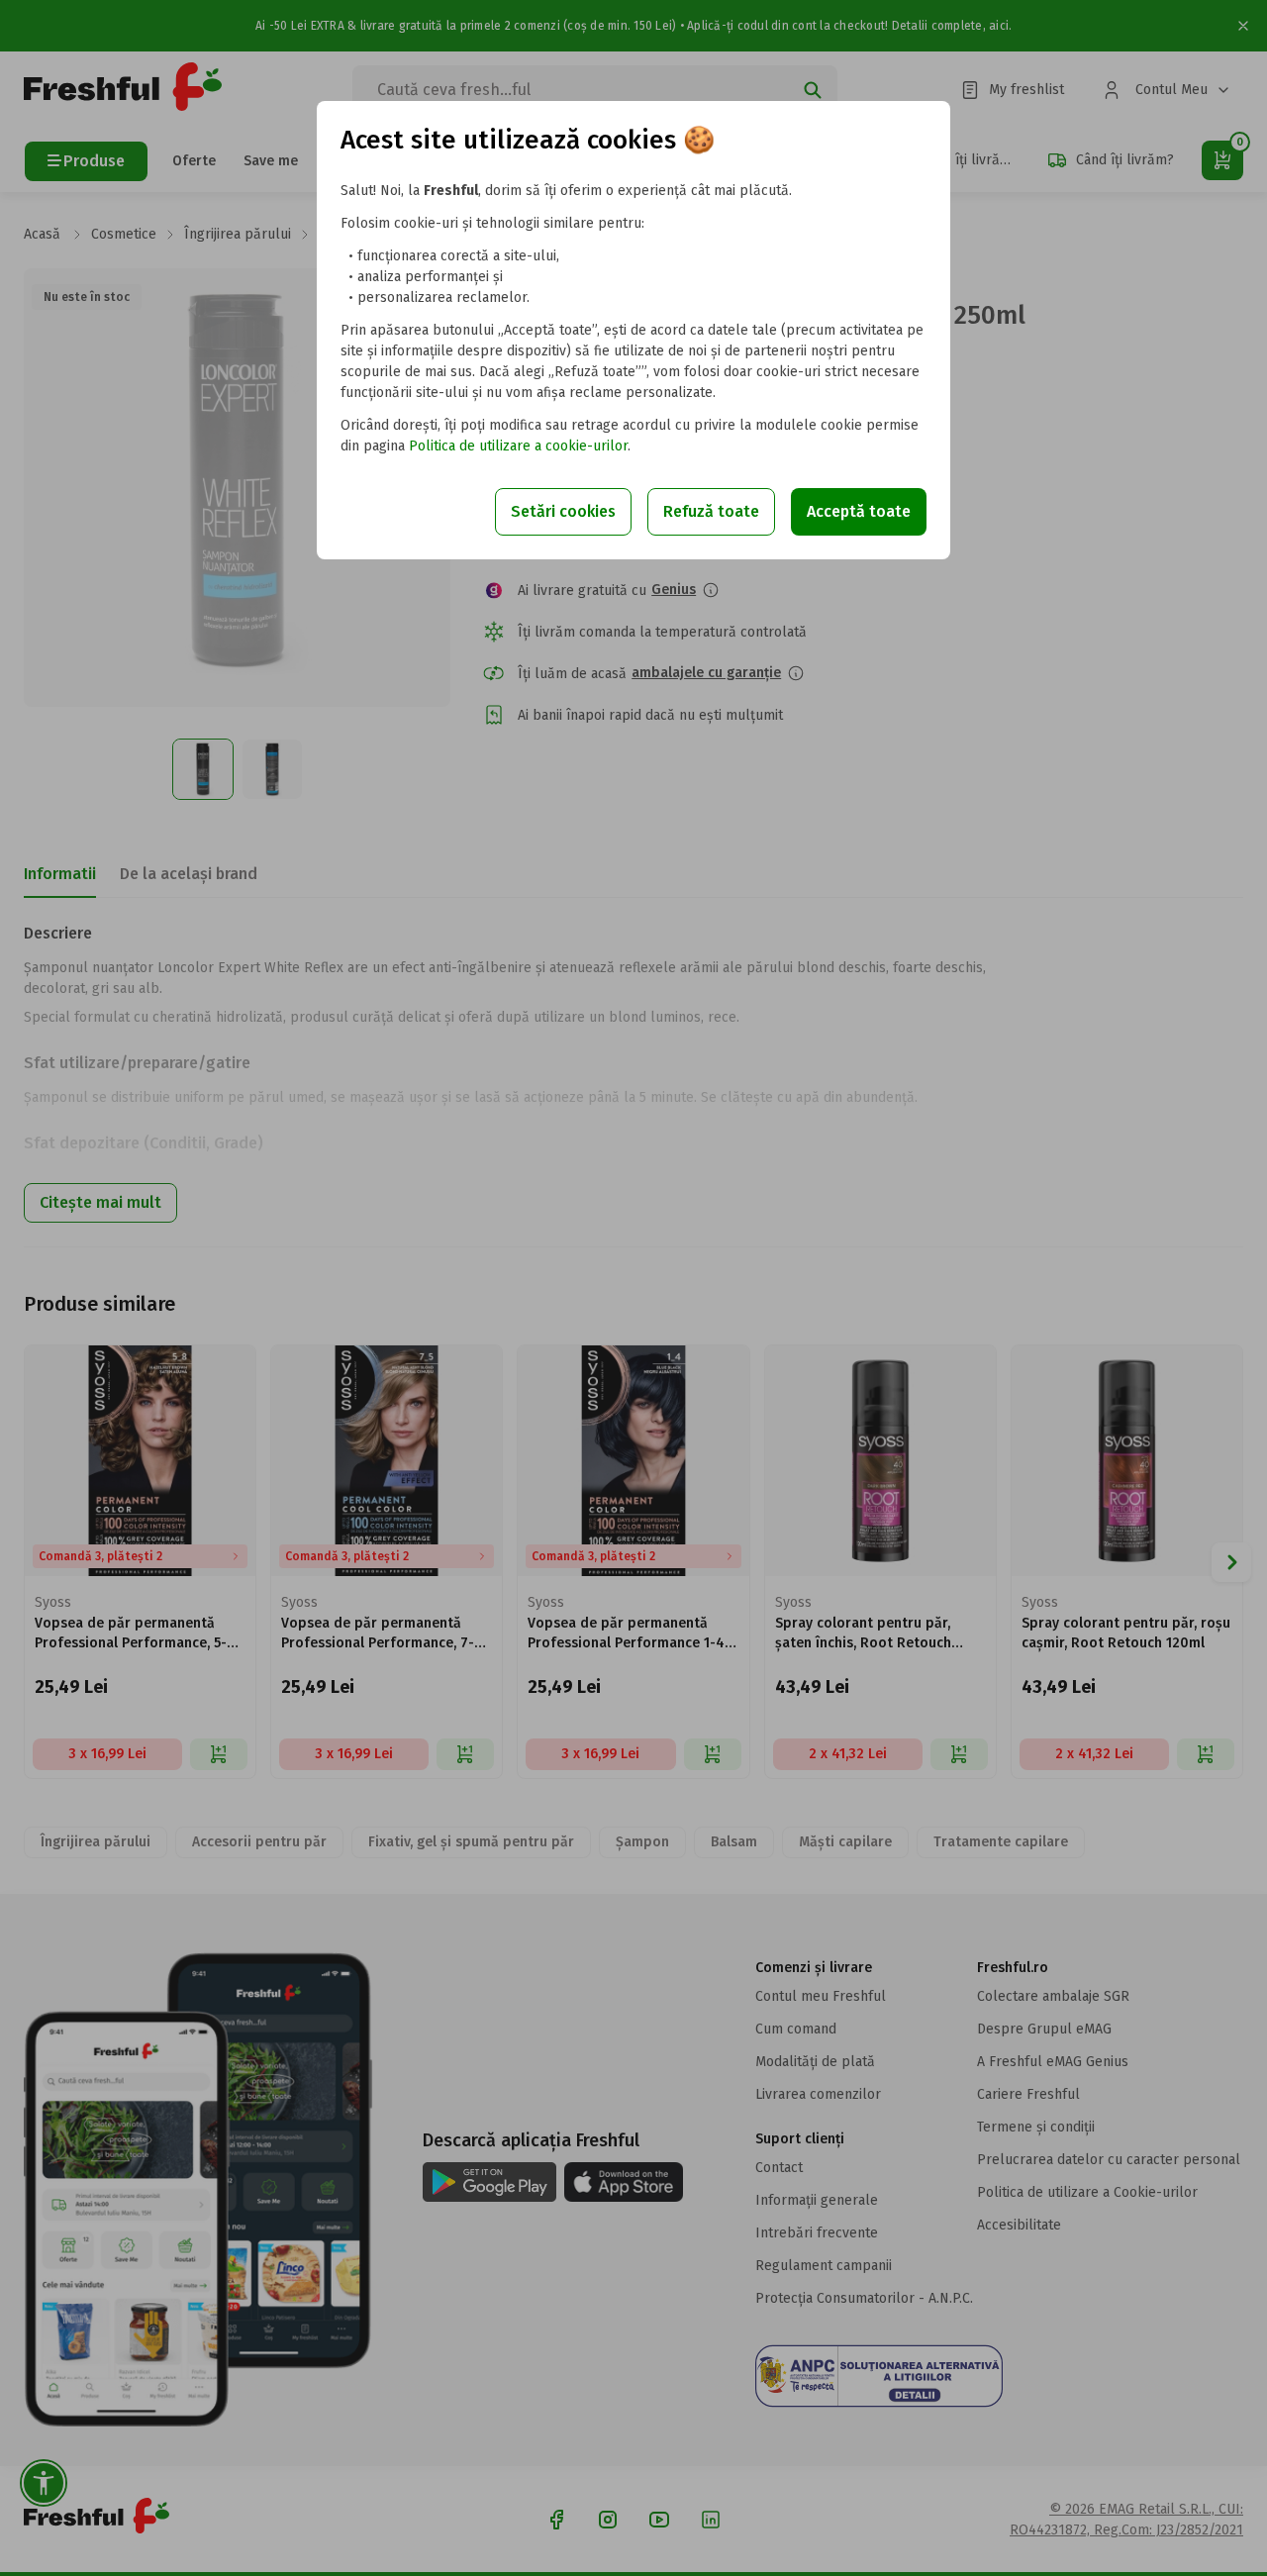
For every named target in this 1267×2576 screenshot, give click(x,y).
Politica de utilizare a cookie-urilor (518, 446)
